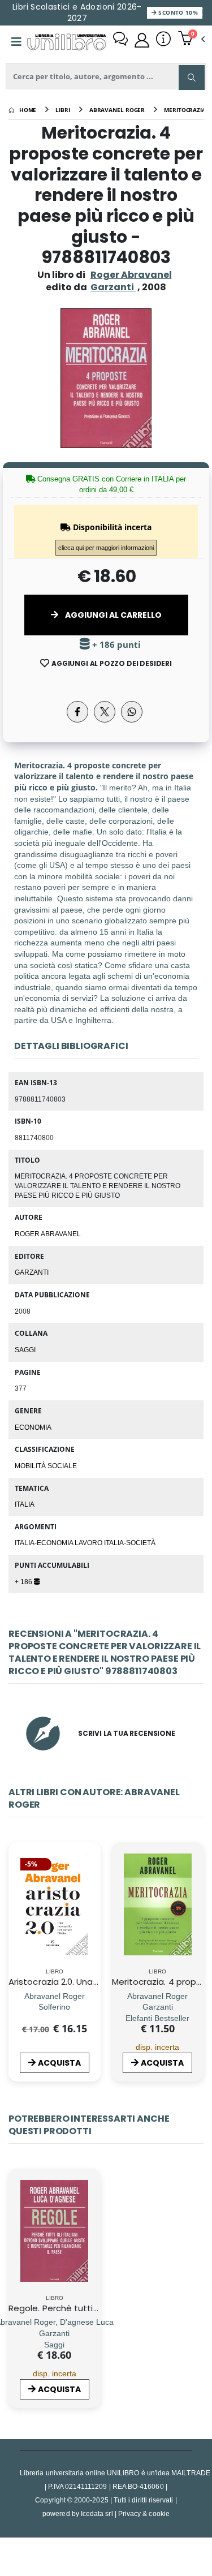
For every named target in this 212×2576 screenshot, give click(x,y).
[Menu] (16, 42)
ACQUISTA (59, 2063)
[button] (191, 40)
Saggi (25, 1349)
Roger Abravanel (131, 275)
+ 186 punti (115, 645)
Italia (25, 1504)
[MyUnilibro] (142, 40)
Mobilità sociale (46, 1465)
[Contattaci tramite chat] (120, 40)
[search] (192, 78)
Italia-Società (130, 1542)
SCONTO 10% (177, 12)
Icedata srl (97, 2513)
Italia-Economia (45, 1542)
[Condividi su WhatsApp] (132, 712)
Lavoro (89, 1542)
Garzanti (32, 1272)
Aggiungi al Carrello (113, 615)
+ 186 (24, 1581)
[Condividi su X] (105, 712)
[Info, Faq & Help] (163, 40)
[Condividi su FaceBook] (77, 712)
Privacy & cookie (144, 2513)
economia (33, 1427)
